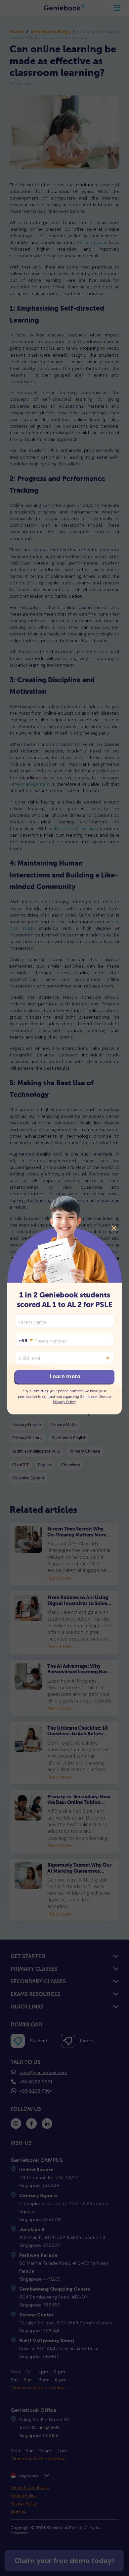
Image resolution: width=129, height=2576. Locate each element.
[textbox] (25, 1341)
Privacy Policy (64, 1402)
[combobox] (25, 1341)
